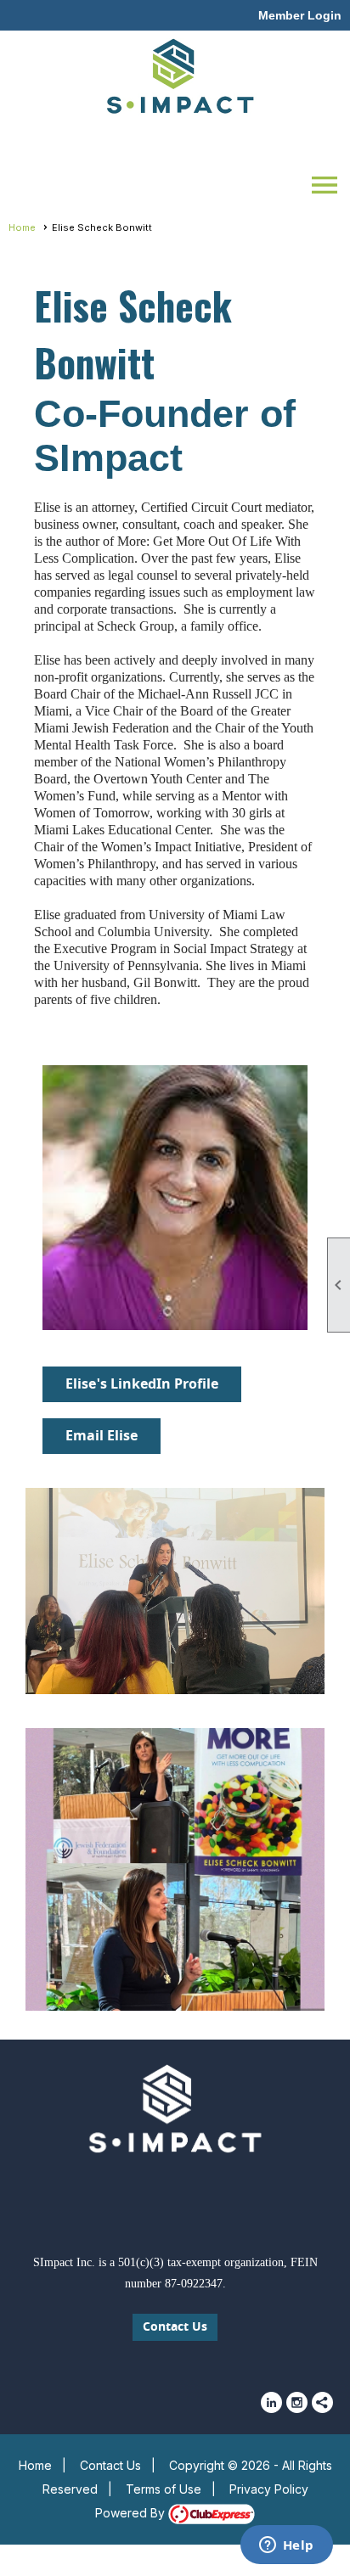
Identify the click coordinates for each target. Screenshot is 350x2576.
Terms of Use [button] (164, 2489)
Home (22, 227)
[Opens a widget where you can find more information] (286, 2546)
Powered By (132, 2513)
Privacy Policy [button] (269, 2489)
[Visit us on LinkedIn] (271, 2402)
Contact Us (175, 2327)
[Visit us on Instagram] (297, 2402)
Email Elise (102, 1436)
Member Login (300, 15)
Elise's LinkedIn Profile (142, 1384)
